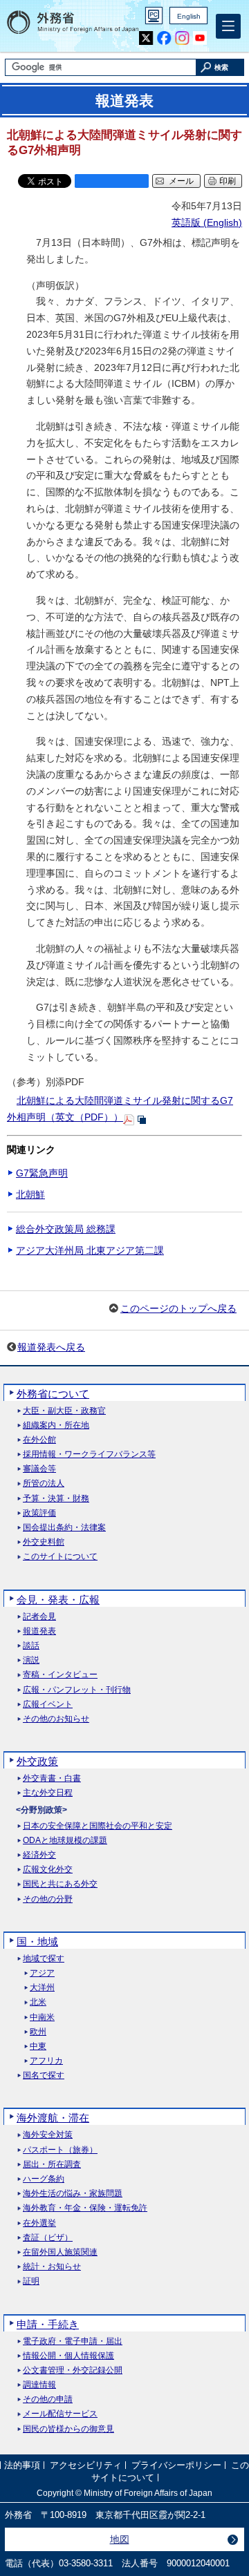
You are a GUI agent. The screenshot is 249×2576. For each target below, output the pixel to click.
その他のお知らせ (56, 1719)
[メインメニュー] (228, 26)
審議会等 (39, 1469)
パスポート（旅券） (60, 2150)
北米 (38, 2002)
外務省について (53, 1394)
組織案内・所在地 (56, 1425)
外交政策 (37, 1761)
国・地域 (37, 1941)
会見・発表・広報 (58, 1600)
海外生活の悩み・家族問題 (73, 2194)
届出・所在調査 (52, 2165)
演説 (31, 1660)
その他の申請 (48, 2400)
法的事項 (22, 2466)
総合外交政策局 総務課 (66, 1229)
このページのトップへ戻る (178, 1308)
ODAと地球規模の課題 (65, 1841)
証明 (31, 2281)
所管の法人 (44, 1483)
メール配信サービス (60, 2414)
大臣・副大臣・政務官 (64, 1411)
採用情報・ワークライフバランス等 (89, 1454)
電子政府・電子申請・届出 (73, 2341)
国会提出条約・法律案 (64, 1528)
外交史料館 (44, 1542)
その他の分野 (48, 1899)
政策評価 (39, 1513)
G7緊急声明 (42, 1173)
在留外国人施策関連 (60, 2252)
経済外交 (39, 1855)
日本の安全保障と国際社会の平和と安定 (98, 1826)
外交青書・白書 (52, 1778)
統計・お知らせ (52, 2267)
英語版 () (207, 222)
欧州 (38, 2032)
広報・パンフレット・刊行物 (77, 1690)
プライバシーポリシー (176, 2466)
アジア (42, 1973)
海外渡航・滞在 (53, 2118)
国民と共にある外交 (60, 1884)
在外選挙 (39, 2223)
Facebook (164, 38)
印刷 (228, 181)
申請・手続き (48, 2324)
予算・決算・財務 (56, 1499)
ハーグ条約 (44, 2179)
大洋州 (42, 1988)
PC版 (154, 16)
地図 (120, 2539)
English (189, 16)
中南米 (42, 2017)
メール (181, 181)
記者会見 (39, 1617)
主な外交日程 (48, 1793)
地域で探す (44, 1959)
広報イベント (48, 1705)
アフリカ (46, 2061)
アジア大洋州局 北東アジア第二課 (90, 1250)
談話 (31, 1646)
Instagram (182, 38)
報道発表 (39, 1631)
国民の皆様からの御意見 (68, 2429)
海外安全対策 (48, 2135)
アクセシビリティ (86, 2466)
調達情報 (39, 2385)
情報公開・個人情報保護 (68, 2356)
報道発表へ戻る (51, 1347)
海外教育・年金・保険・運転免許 (85, 2208)
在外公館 (39, 1440)
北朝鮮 (30, 1194)
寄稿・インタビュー (60, 1675)
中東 (38, 2047)
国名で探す (44, 2076)
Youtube (200, 38)
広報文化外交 (48, 1870)
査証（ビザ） (48, 2238)
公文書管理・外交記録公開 (73, 2370)
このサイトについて (60, 1557)
